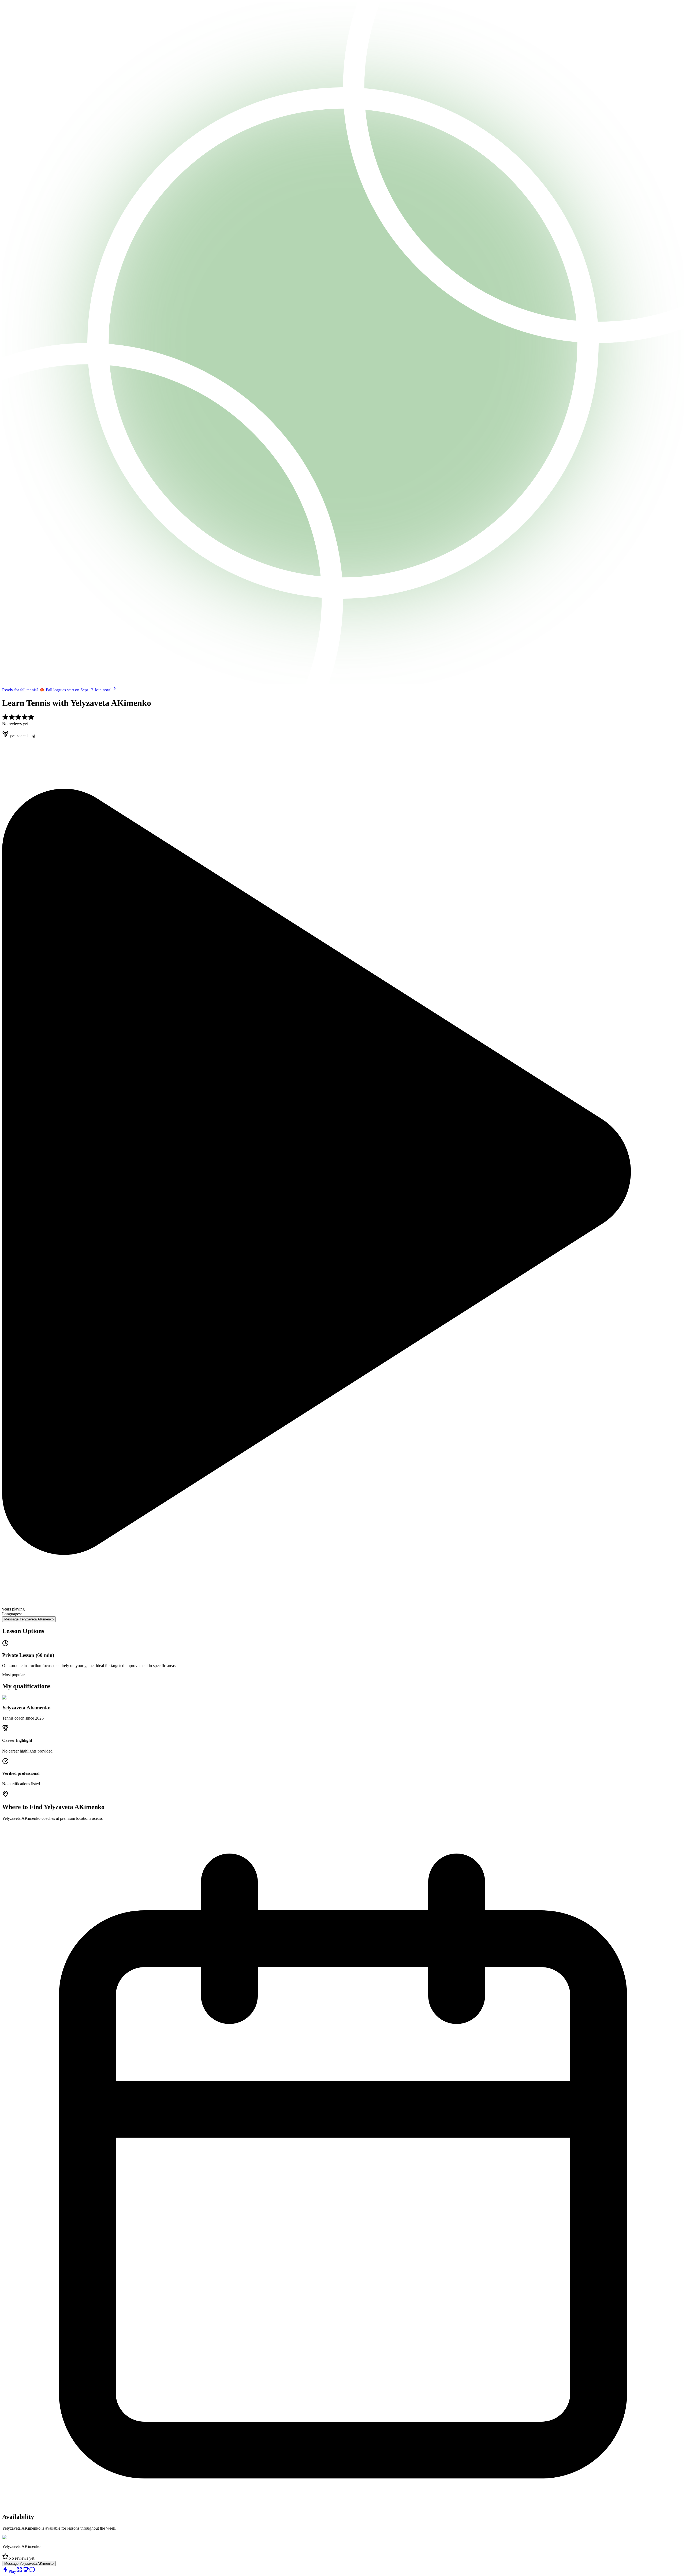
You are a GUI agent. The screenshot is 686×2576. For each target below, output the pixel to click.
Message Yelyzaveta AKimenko (29, 1619)
